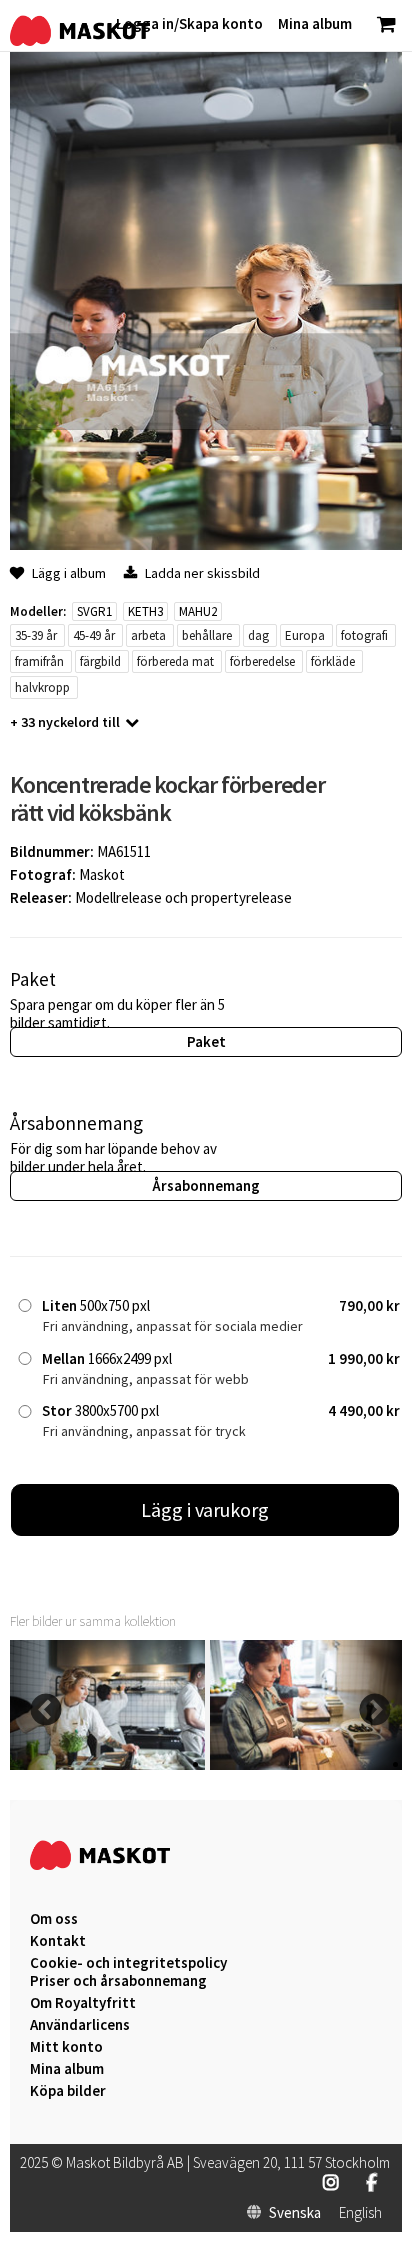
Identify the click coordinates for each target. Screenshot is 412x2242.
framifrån (39, 661)
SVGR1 (94, 611)
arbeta (148, 635)
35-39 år (36, 635)
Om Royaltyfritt (83, 2003)
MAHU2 (198, 611)
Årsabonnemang (206, 1185)
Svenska (295, 2213)
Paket (206, 1041)
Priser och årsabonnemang (118, 1981)
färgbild (100, 661)
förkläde (333, 661)
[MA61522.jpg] (307, 1764)
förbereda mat (175, 661)
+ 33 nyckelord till (65, 722)
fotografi (364, 635)
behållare (207, 635)
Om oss (54, 1919)
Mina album (67, 2069)
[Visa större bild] (206, 544)
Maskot (102, 874)
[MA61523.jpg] (107, 1764)
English (360, 2213)
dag (258, 635)
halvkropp (42, 687)
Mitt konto (66, 2047)
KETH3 (145, 611)
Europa (305, 635)
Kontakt (58, 1941)
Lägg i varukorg (205, 1509)
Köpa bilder (68, 2091)
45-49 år (94, 635)
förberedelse (262, 661)
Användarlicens (80, 2025)
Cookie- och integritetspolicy (128, 1962)
